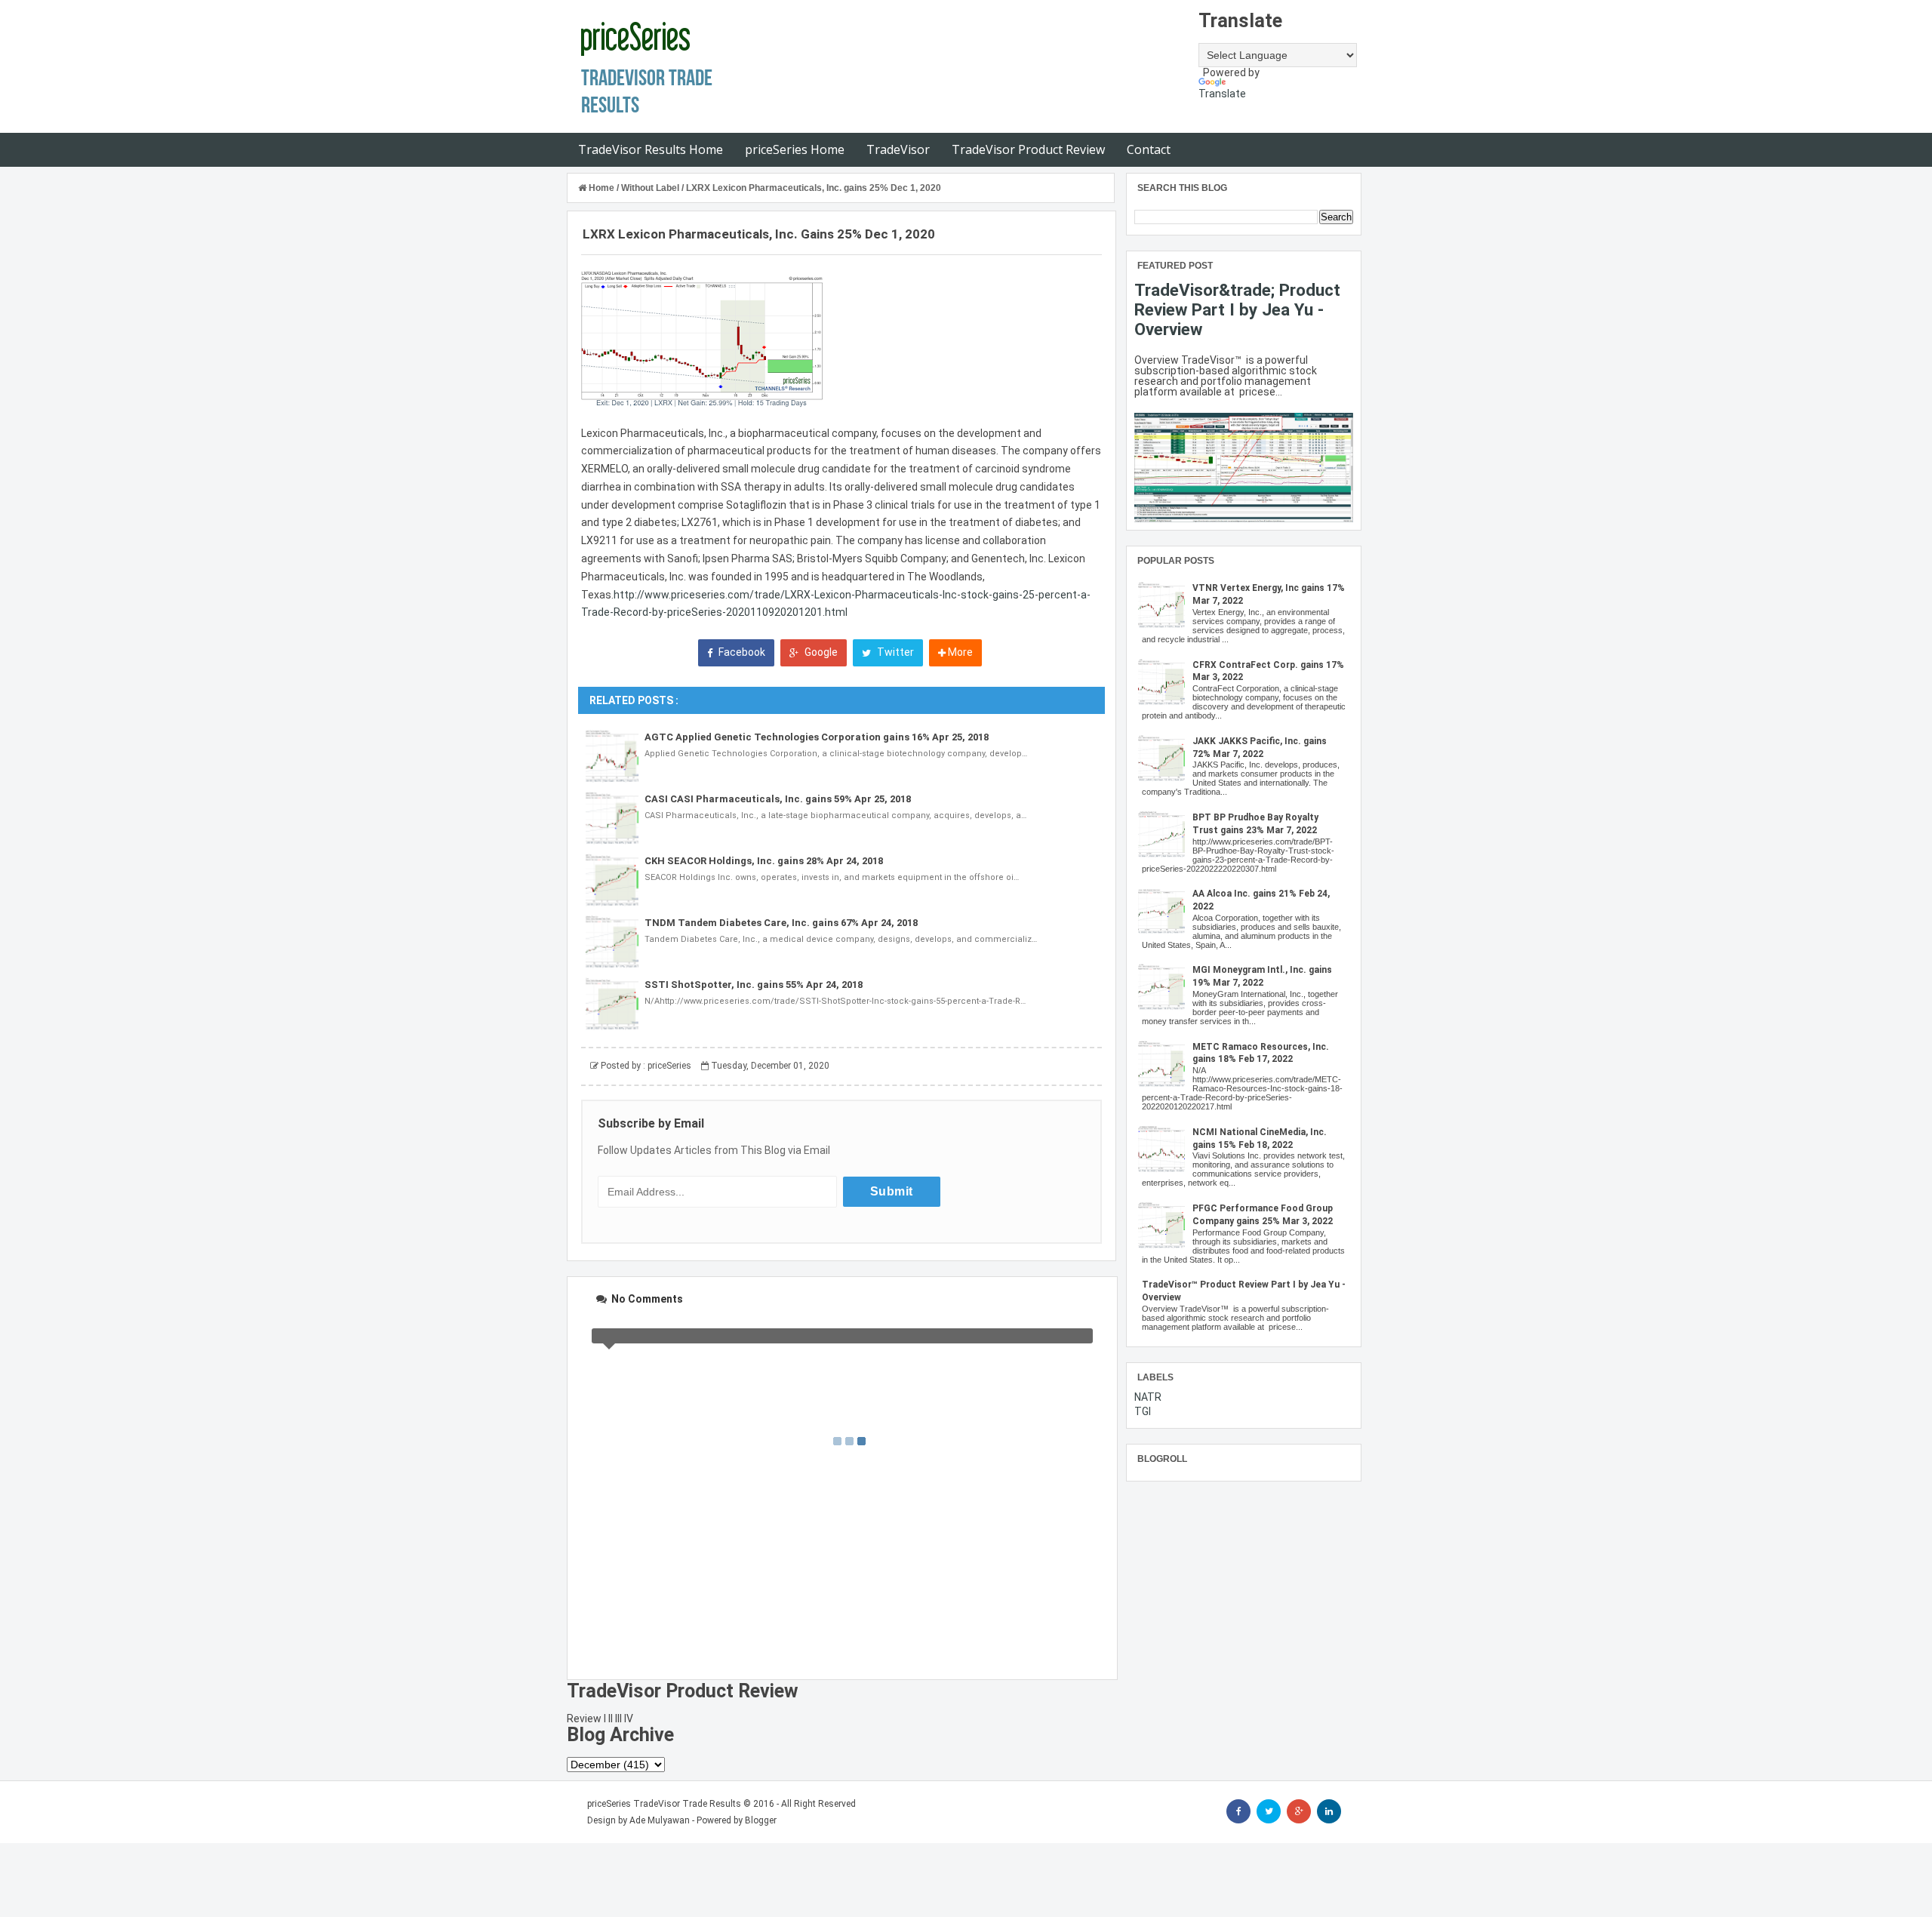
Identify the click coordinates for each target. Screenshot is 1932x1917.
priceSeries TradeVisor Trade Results (664, 1804)
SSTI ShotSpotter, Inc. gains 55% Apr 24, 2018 (754, 985)
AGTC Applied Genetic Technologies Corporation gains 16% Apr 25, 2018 (817, 737)
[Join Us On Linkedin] (1329, 1811)
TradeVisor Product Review (1028, 149)
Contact (1149, 149)
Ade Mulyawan (660, 1820)
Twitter (894, 652)
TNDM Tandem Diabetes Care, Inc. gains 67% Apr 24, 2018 (781, 923)
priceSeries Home (795, 149)
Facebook (741, 652)
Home (601, 188)
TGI (1143, 1411)
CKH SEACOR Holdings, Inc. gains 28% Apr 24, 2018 (764, 861)
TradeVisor (898, 149)
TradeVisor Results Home (651, 149)
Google (820, 652)
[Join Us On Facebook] (1238, 1811)
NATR (1148, 1397)
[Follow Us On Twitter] (1269, 1811)
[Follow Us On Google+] (1299, 1811)
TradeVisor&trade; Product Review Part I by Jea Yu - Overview (1237, 309)
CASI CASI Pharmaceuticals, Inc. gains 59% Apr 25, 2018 (778, 799)
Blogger (761, 1820)
